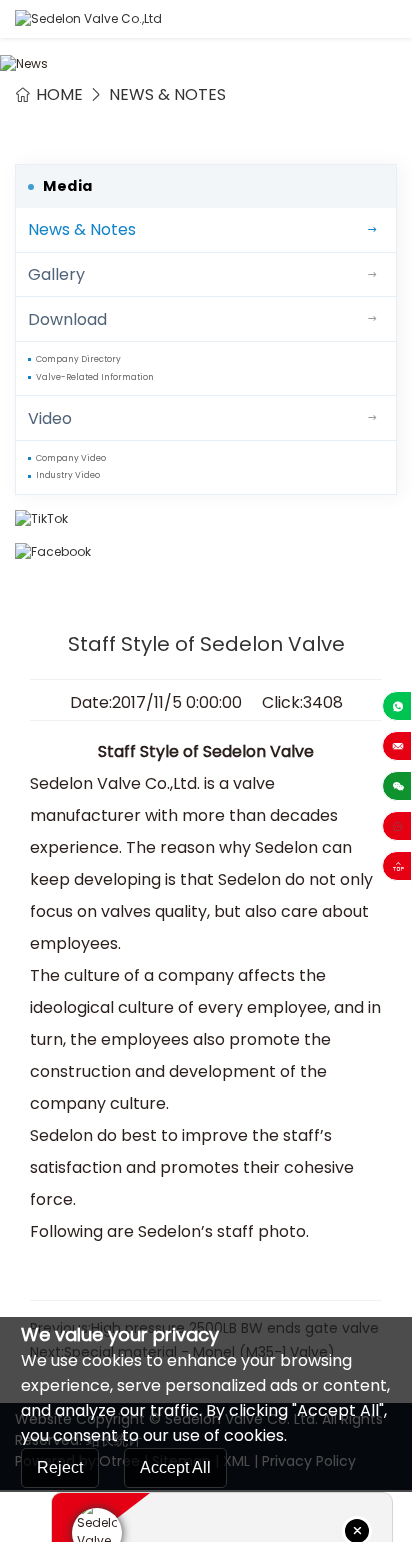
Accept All (175, 1467)
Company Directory (78, 359)
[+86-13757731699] (397, 706)
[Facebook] (206, 552)
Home (59, 94)
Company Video (71, 458)
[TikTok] (206, 519)
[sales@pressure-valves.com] (397, 746)
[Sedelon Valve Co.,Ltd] (88, 19)
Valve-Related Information (95, 377)
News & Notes (167, 94)
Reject (60, 1467)
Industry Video (68, 475)
